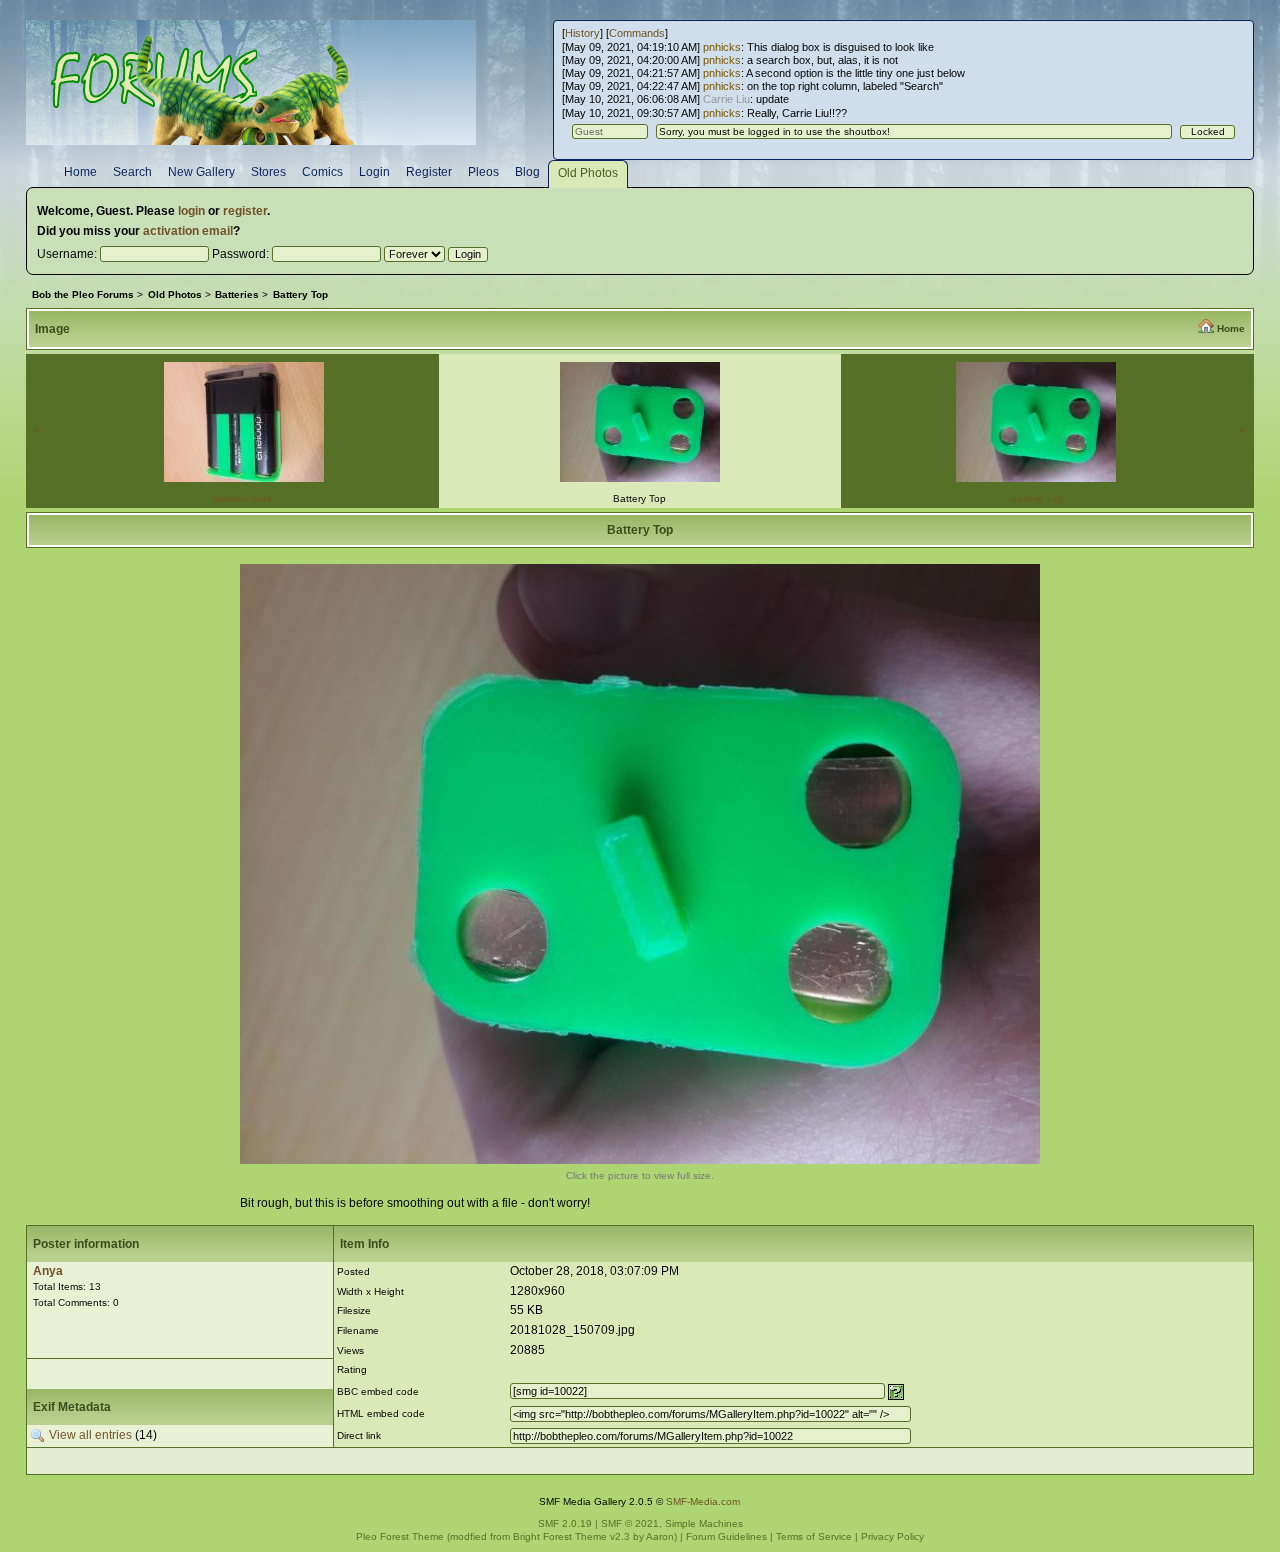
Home (1231, 328)
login (191, 211)
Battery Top (1036, 498)
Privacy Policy (892, 1536)
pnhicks (722, 47)
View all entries (90, 1435)
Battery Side (243, 498)
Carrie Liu (726, 99)
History (582, 33)
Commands (637, 33)
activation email (188, 231)
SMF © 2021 (630, 1523)
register (245, 211)
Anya (48, 1271)
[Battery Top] (640, 1160)
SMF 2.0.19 (565, 1523)
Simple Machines (704, 1523)
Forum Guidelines (726, 1536)
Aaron (660, 1536)
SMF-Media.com (703, 1501)
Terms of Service (814, 1536)
